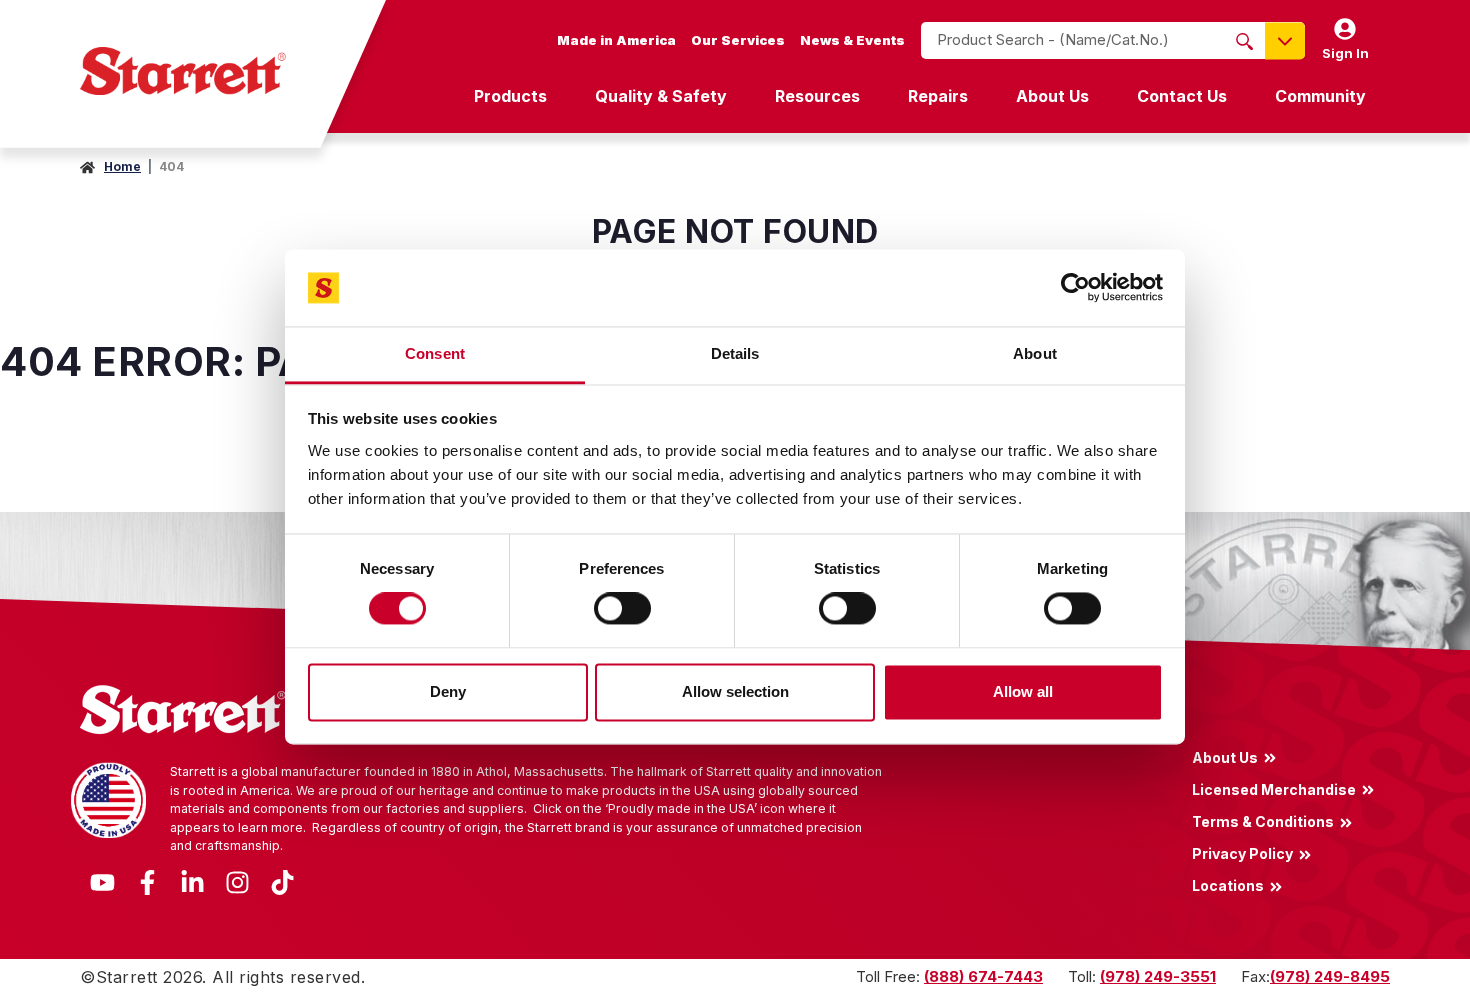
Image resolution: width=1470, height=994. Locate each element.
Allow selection (735, 691)
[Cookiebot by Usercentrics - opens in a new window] (1075, 288)
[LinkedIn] (192, 880)
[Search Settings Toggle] (1285, 40)
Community (1320, 96)
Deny (448, 691)
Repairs (938, 96)
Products (510, 96)
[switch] (622, 609)
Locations (1228, 886)
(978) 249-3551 (1158, 976)
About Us (1052, 96)
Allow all (1023, 691)
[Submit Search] (1244, 41)
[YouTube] (102, 880)
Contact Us (1182, 96)
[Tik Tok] (282, 880)
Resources (817, 96)
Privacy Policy (1242, 854)
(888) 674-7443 (983, 976)
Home (122, 166)
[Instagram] (237, 880)
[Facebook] (147, 880)
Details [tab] (735, 353)
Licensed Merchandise (1274, 789)
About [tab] (1035, 353)
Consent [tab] (435, 353)
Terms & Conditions (1263, 821)
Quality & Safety (661, 96)
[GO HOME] (183, 71)
